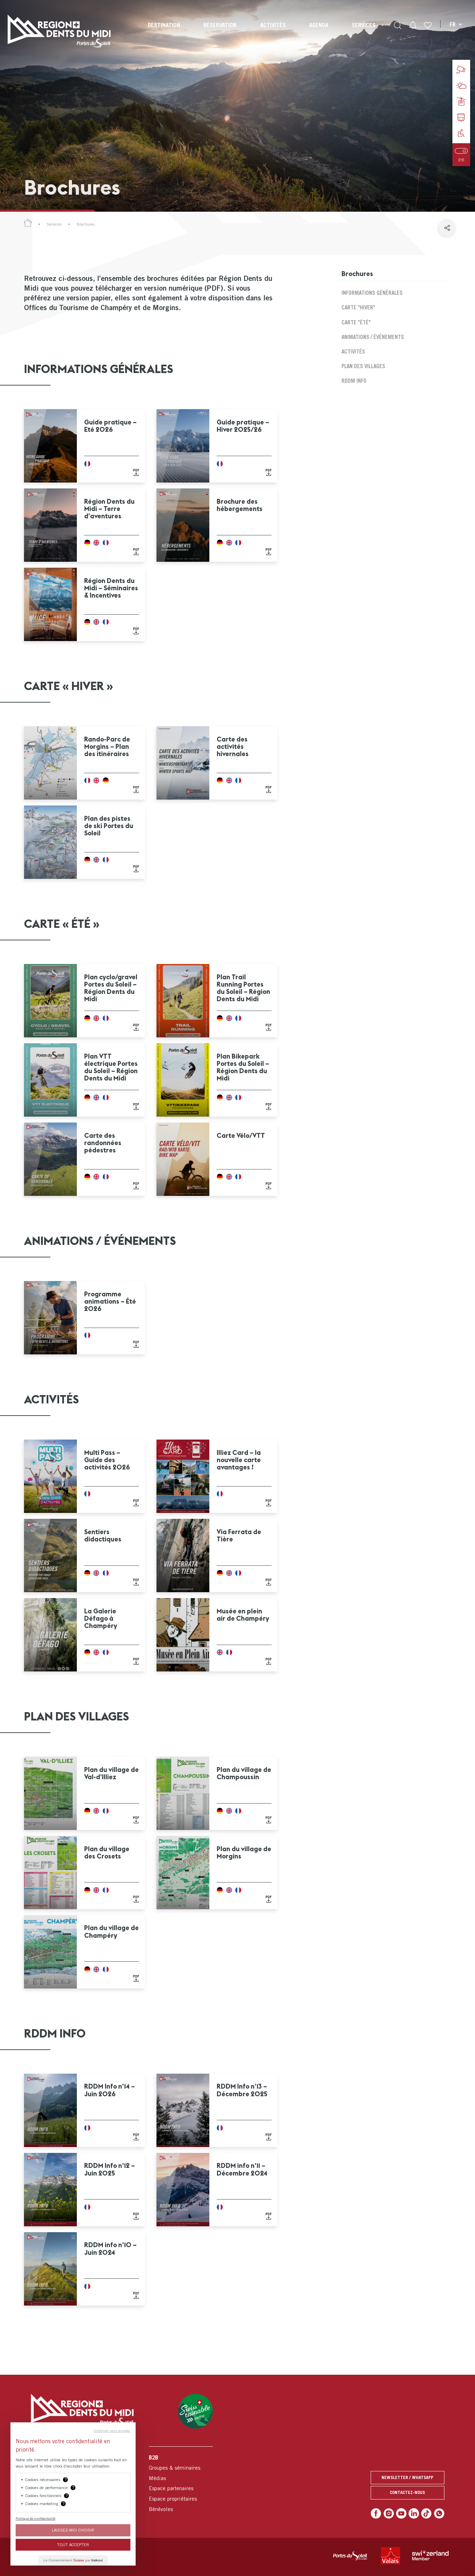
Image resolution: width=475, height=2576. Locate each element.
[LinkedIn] (414, 2513)
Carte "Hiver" (358, 307)
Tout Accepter (73, 2545)
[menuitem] (164, 31)
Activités (353, 351)
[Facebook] (376, 2513)
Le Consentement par (73, 2560)
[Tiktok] (426, 2513)
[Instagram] (389, 2513)
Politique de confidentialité (35, 2518)
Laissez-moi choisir (73, 2530)
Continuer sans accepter (112, 2430)
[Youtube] (401, 2513)
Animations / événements (373, 337)
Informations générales (372, 293)
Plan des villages (363, 366)
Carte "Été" (356, 322)
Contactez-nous (407, 2492)
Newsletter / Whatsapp (407, 2477)
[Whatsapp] (439, 2513)
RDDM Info (354, 381)
